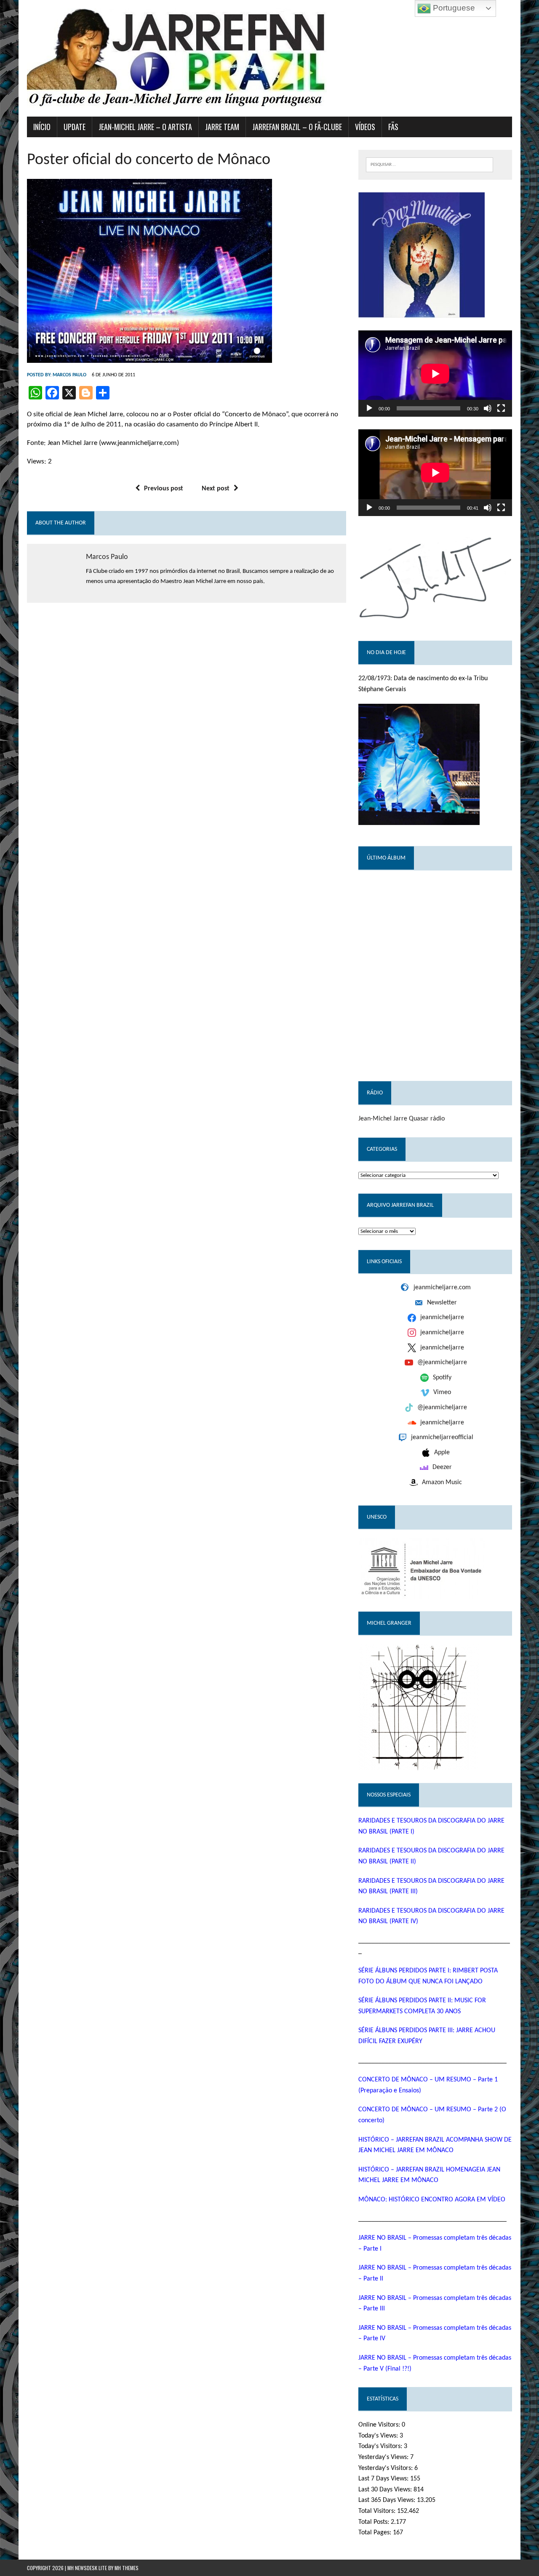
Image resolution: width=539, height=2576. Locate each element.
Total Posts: (375, 2522)
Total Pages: (376, 2533)
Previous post (164, 489)
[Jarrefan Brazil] (269, 58)
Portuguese (453, 8)
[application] (435, 374)
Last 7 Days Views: (384, 2479)
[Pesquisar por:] (430, 164)
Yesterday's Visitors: (386, 2468)
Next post (216, 489)
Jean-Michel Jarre (383, 1119)
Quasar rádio (427, 1119)
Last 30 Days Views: (386, 2490)
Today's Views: (379, 2436)
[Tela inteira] (501, 408)
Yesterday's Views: (384, 2457)
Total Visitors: (378, 2511)
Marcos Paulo (69, 375)
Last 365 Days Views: (388, 2500)
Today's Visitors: (381, 2446)
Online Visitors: (380, 2425)
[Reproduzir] (369, 408)
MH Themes (127, 2568)
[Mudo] (488, 408)
